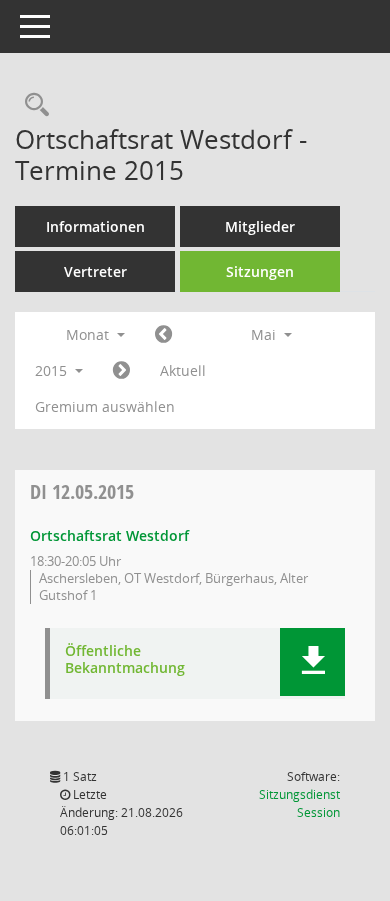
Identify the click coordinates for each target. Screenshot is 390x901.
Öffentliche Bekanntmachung (125, 660)
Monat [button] (89, 334)
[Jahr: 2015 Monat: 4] (163, 335)
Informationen (95, 226)
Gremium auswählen (105, 406)
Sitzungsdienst (299, 803)
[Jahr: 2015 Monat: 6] (121, 371)
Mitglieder (260, 226)
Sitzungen (260, 271)
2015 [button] (53, 370)
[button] (312, 662)
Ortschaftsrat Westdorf (109, 535)
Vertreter (95, 271)
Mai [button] (265, 334)
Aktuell (183, 370)
